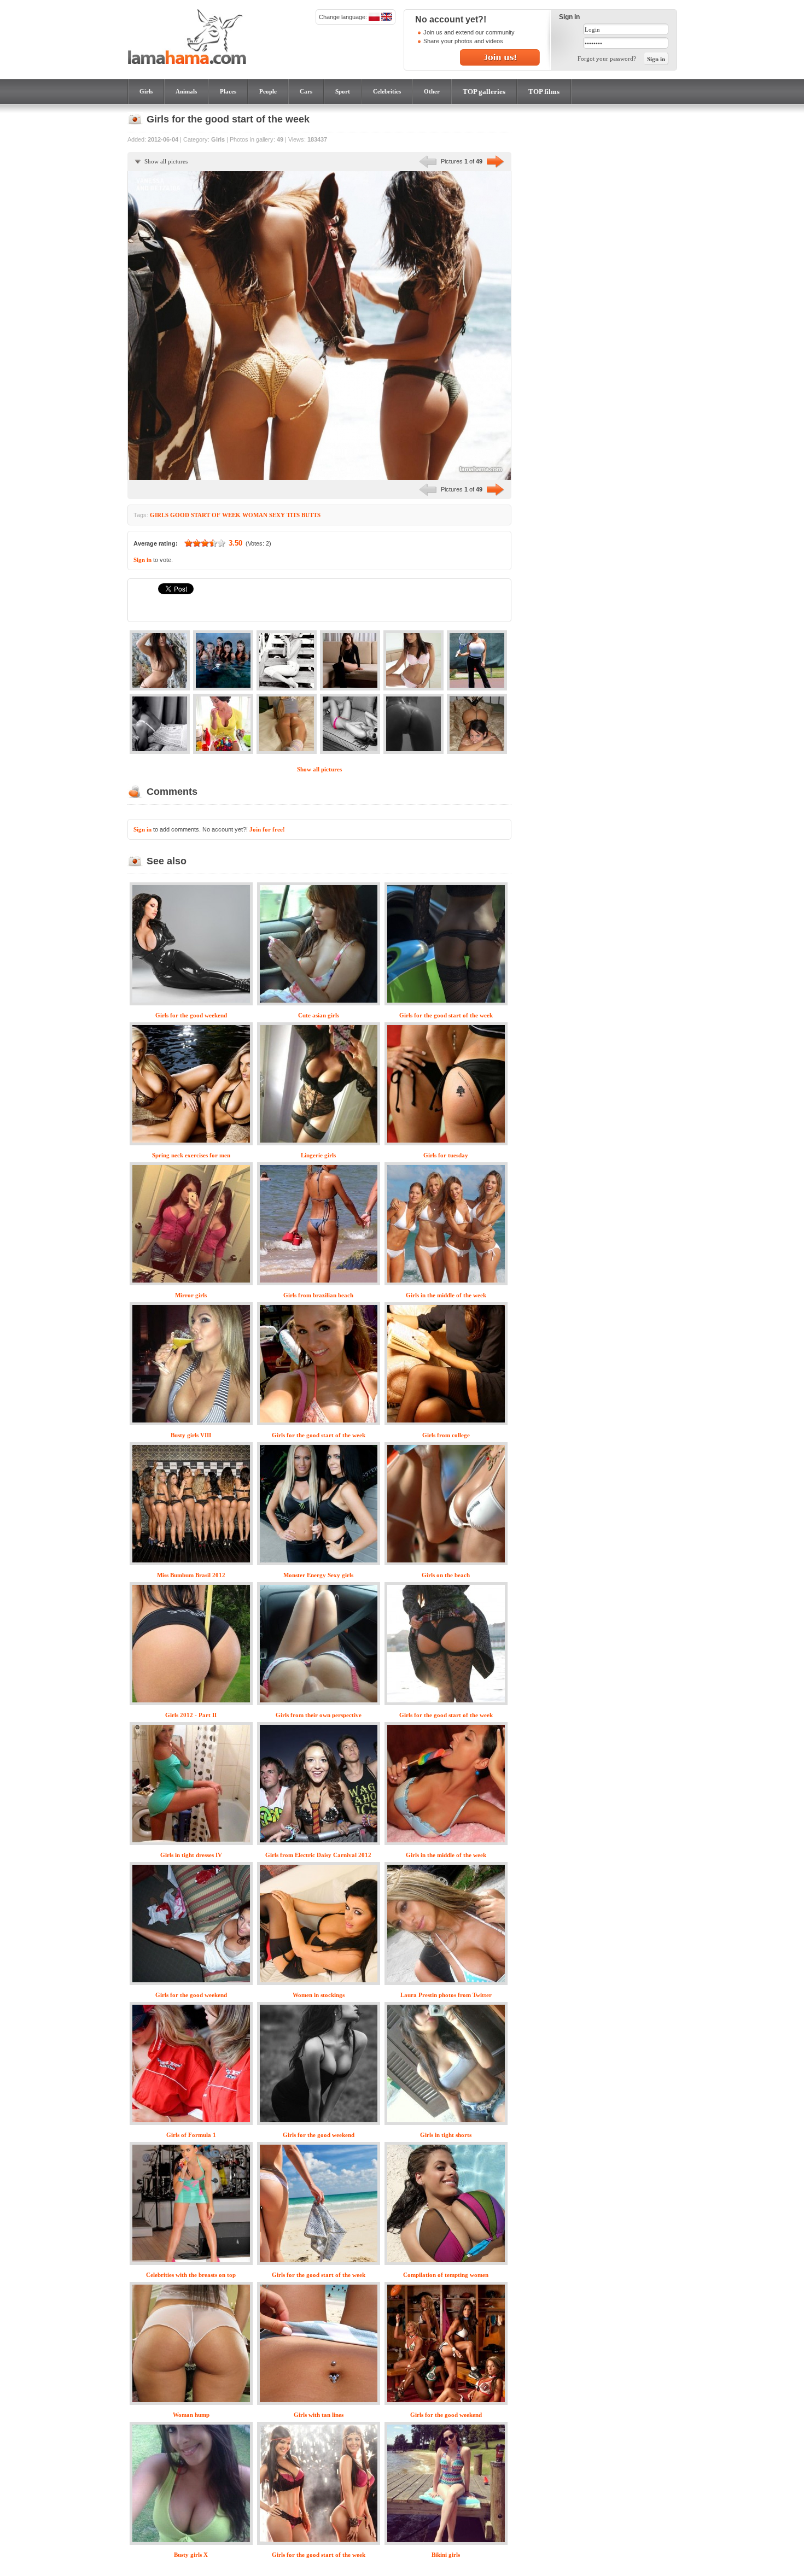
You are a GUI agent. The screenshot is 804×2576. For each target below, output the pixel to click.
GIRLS (159, 515)
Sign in (142, 560)
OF (216, 515)
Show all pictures (166, 161)
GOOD (180, 515)
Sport (343, 91)
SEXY (277, 515)
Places (228, 91)
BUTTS (311, 515)
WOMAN (255, 515)
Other (432, 91)
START (200, 515)
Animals (186, 91)
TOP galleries (484, 92)
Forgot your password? (607, 58)
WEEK (231, 515)
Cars (306, 91)
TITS (293, 515)
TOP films (544, 92)
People (268, 91)
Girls (146, 91)
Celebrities (387, 91)
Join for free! (267, 829)
